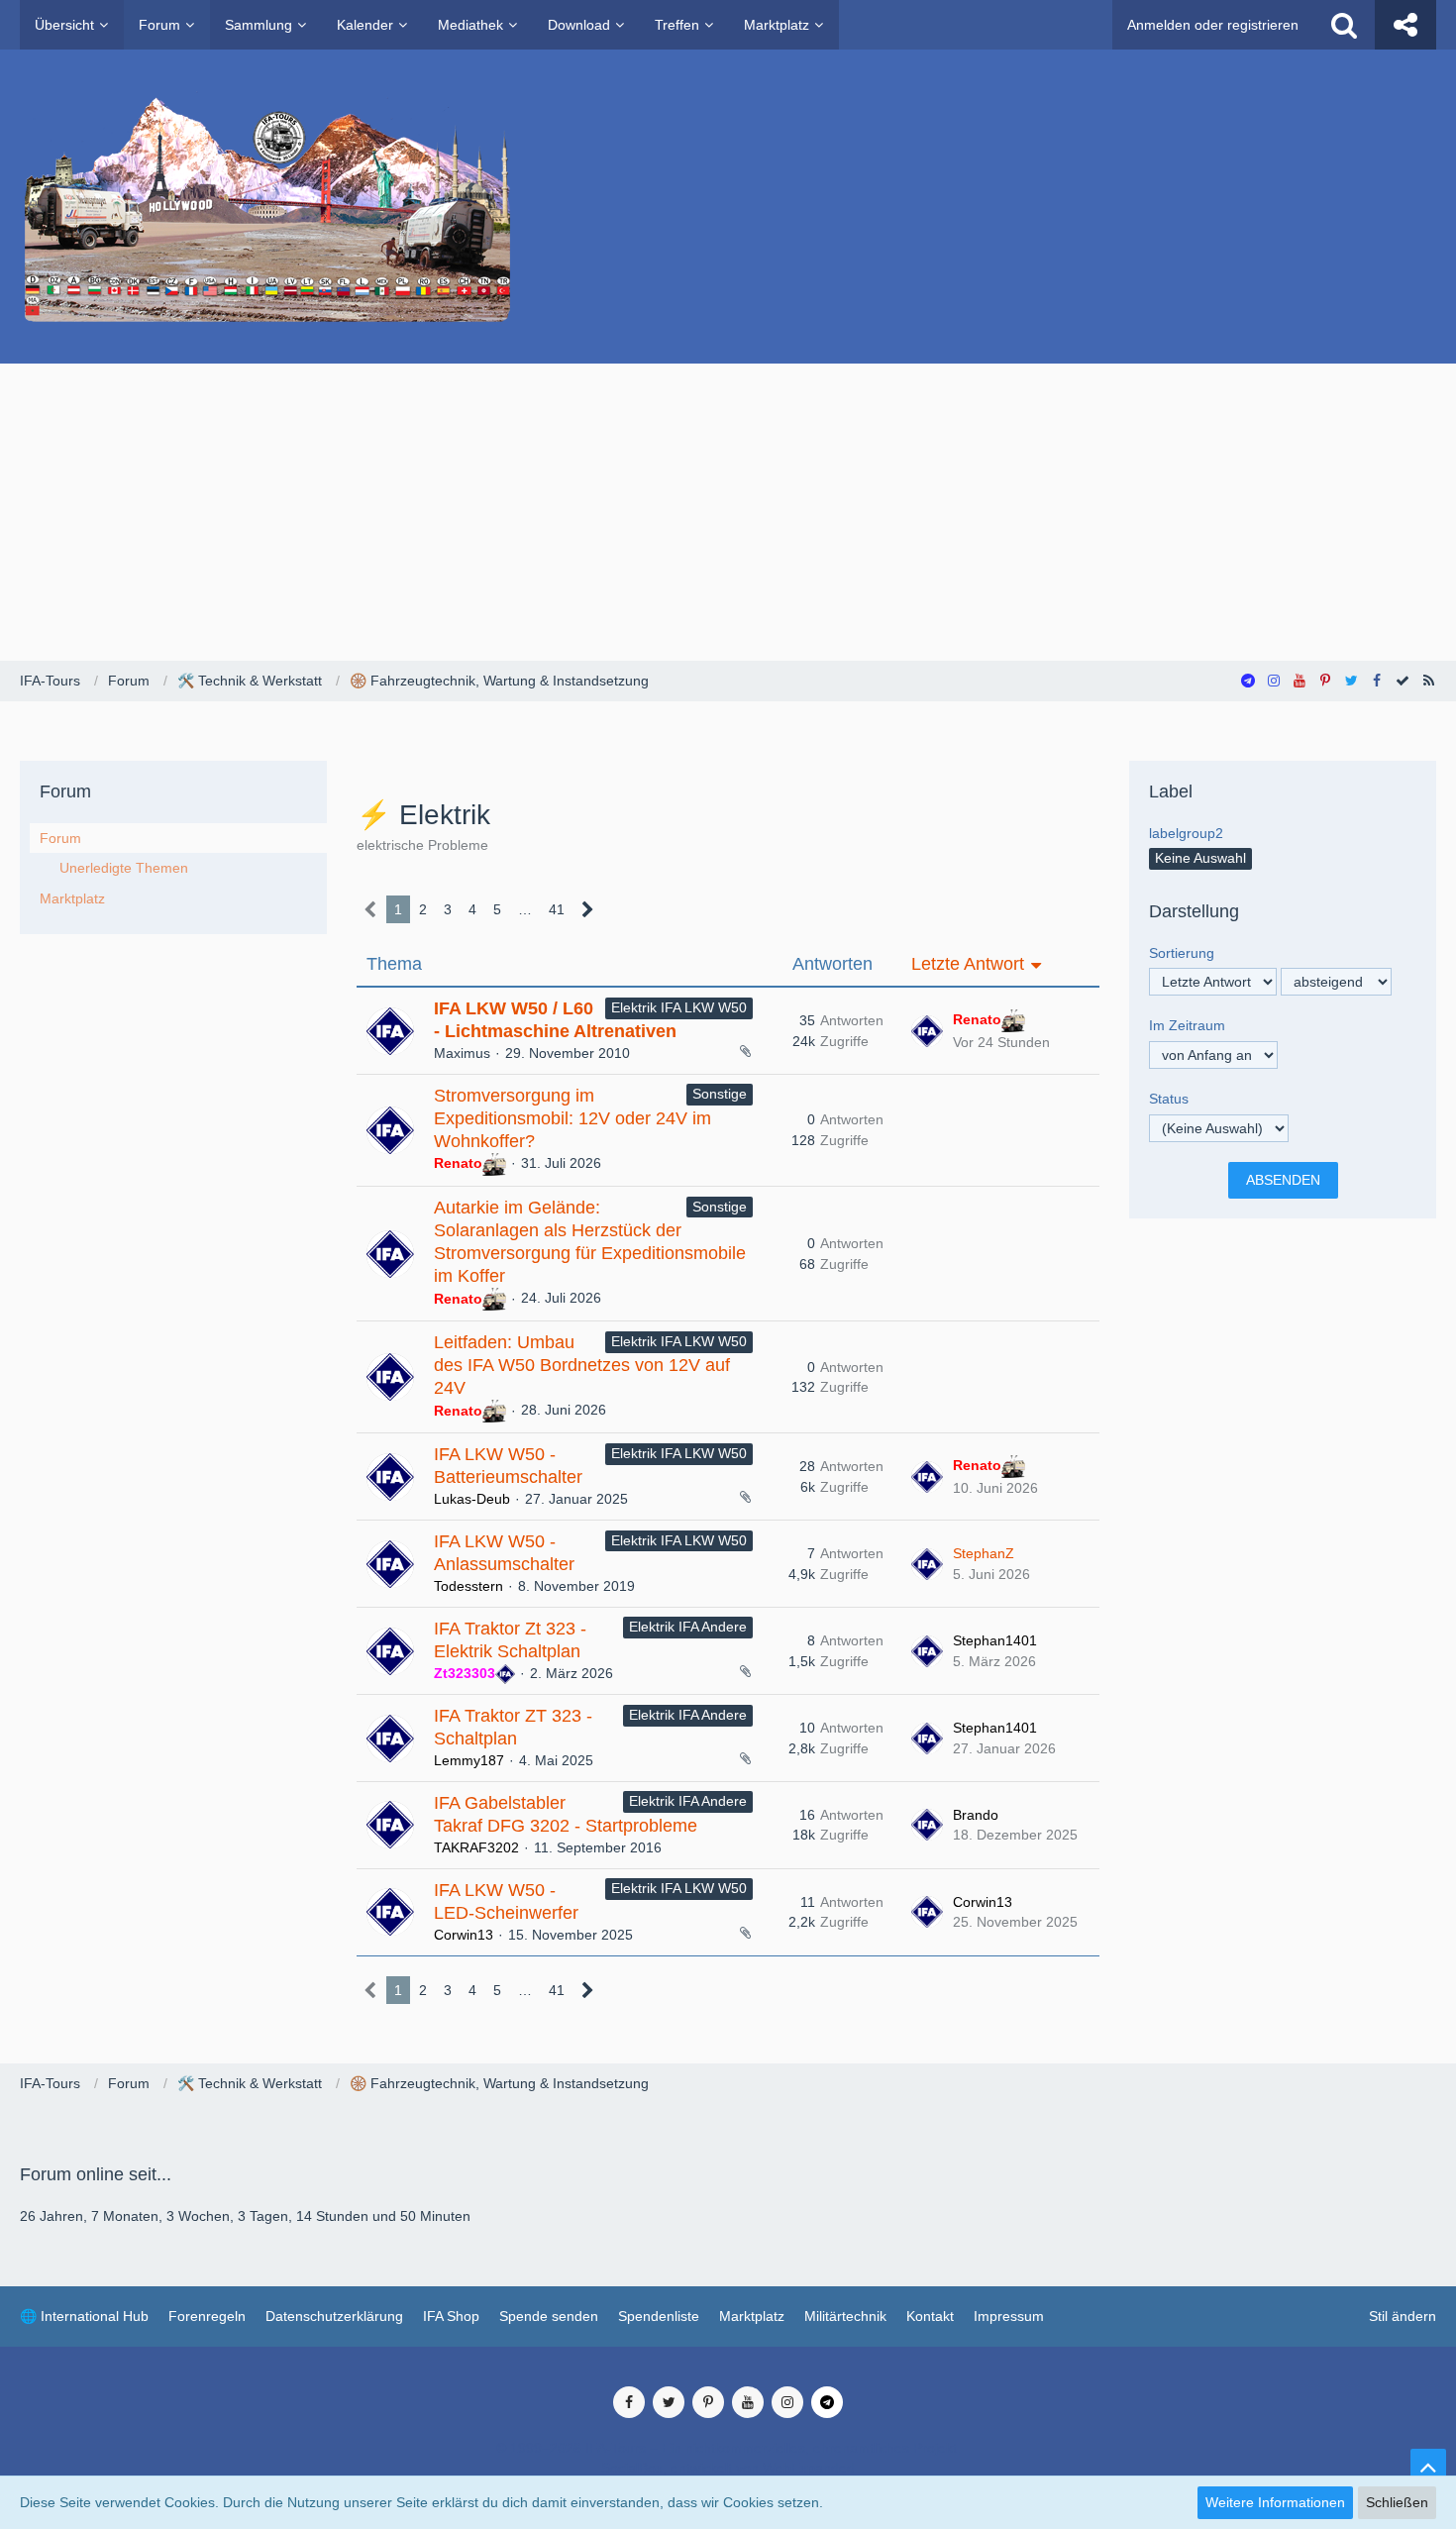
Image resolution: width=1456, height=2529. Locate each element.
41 (557, 909)
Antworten (832, 964)
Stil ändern (1403, 2316)
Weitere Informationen (1275, 2502)
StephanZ (984, 1553)
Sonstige (720, 1094)
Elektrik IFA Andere (688, 1627)
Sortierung (1182, 953)
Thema (394, 964)
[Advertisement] (728, 512)
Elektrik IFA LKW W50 (679, 1007)
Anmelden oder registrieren (1213, 25)
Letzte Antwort (968, 964)
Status (1169, 1099)
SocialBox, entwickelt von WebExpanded (728, 2468)
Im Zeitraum (1187, 1025)
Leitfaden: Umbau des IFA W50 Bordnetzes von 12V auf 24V (582, 1365)
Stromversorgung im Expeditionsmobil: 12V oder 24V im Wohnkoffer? (572, 1118)
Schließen (1397, 2502)
